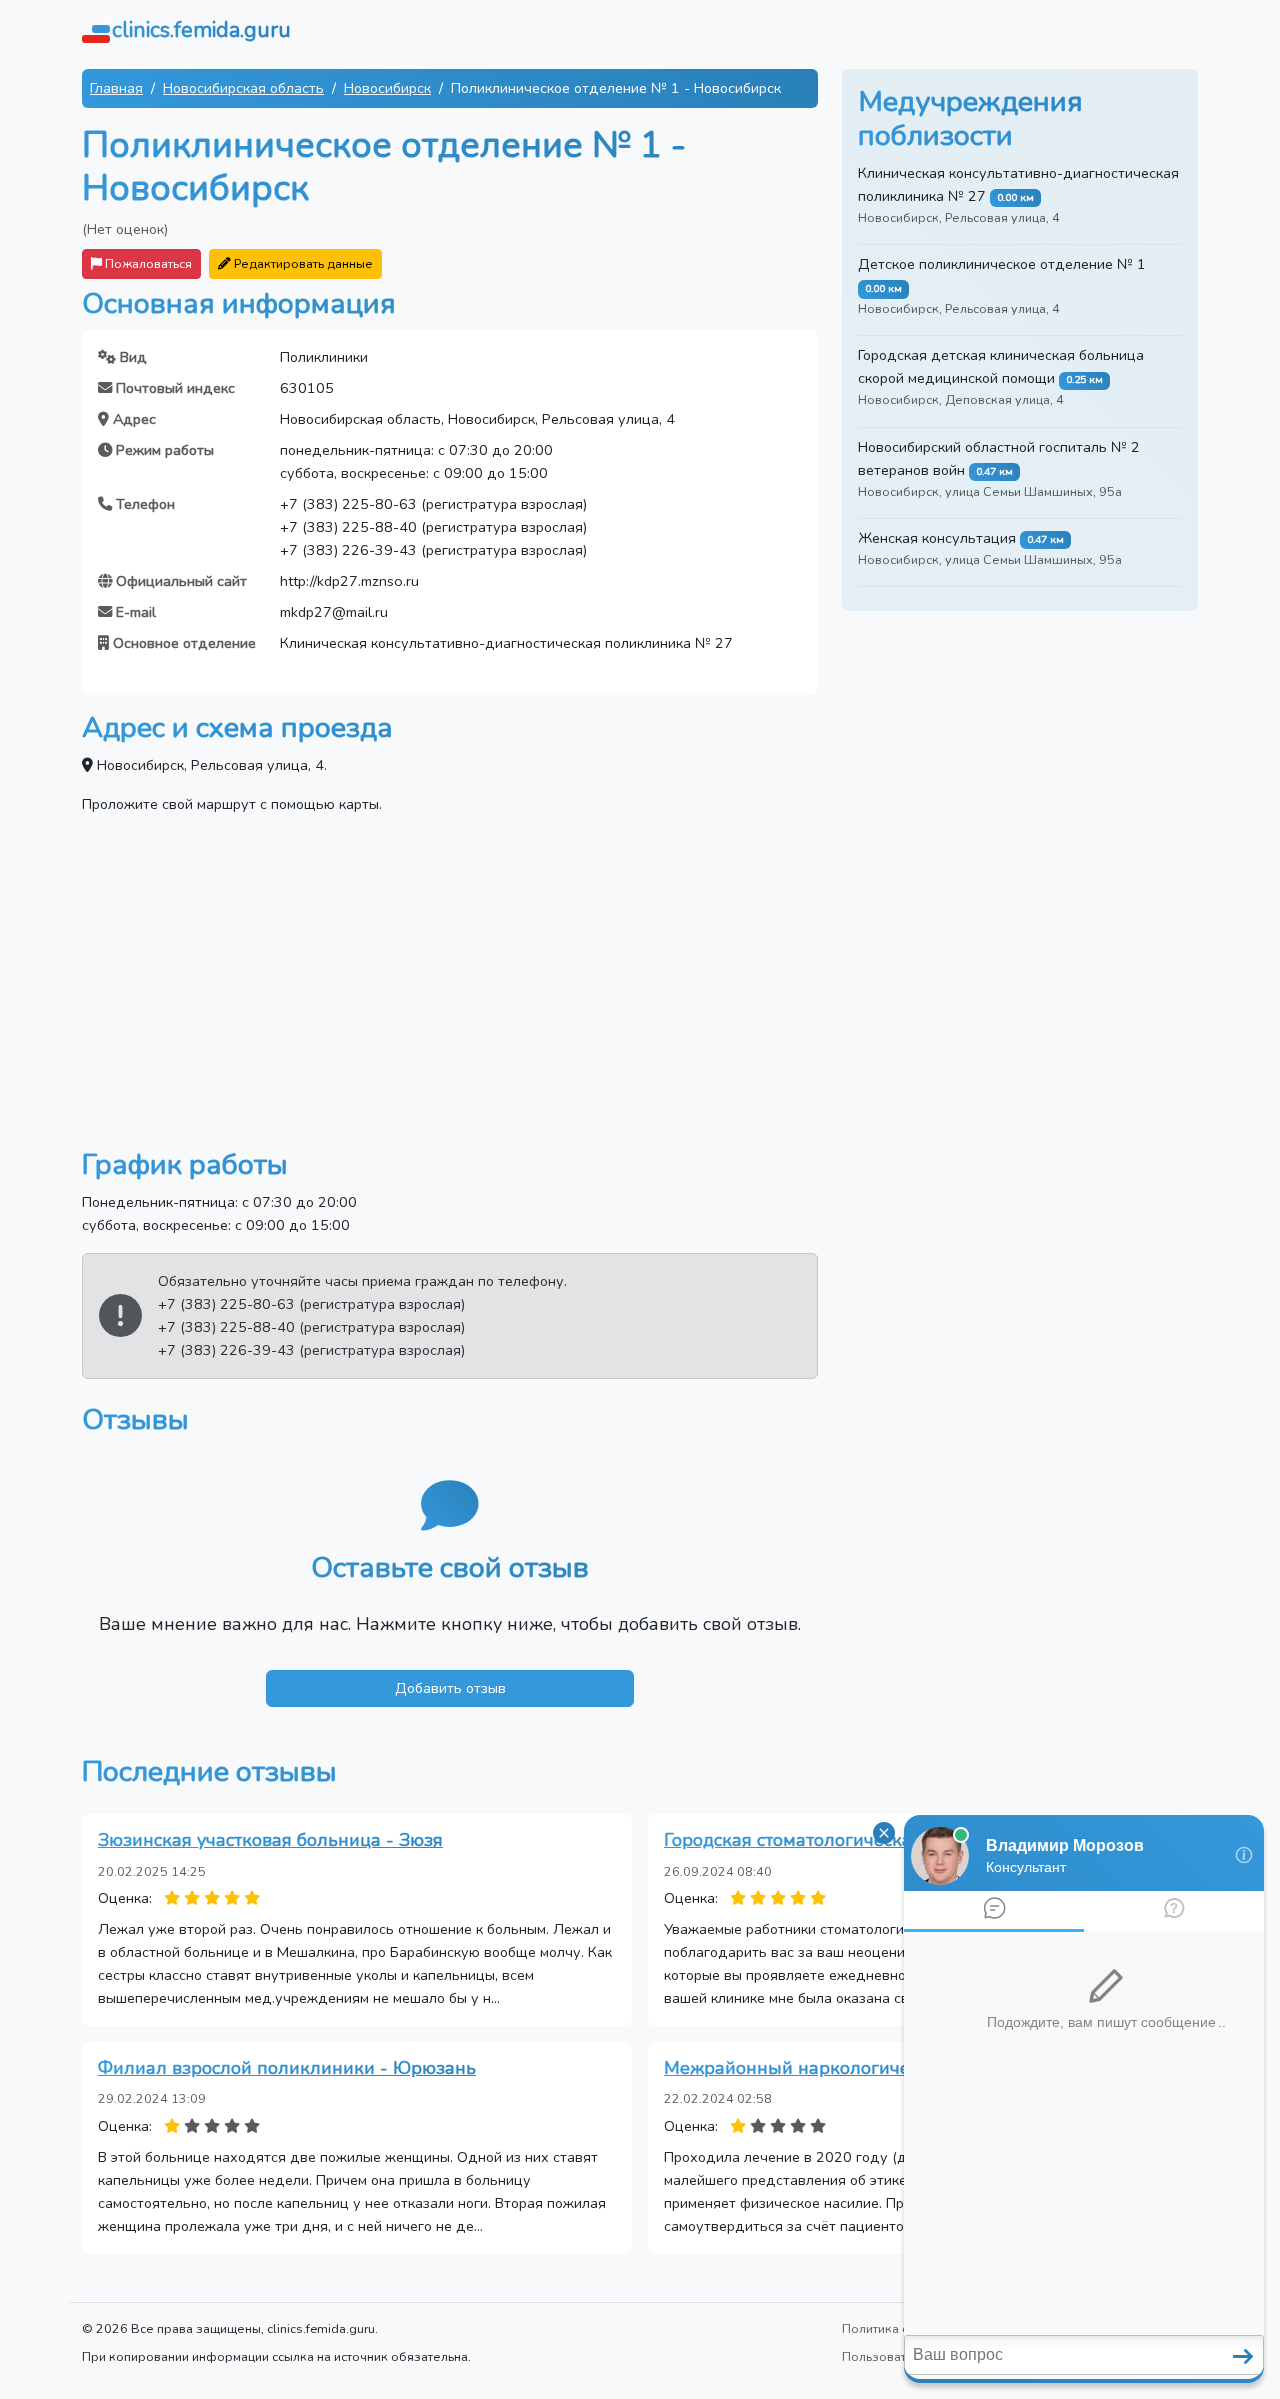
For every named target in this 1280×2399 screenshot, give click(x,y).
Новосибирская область (243, 88)
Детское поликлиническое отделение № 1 (1002, 264)
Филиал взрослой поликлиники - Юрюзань (287, 2068)
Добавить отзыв (450, 1688)
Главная (116, 88)
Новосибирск (387, 88)
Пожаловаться (147, 263)
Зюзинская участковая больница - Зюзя (270, 1840)
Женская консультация (937, 538)
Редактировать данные (302, 263)
